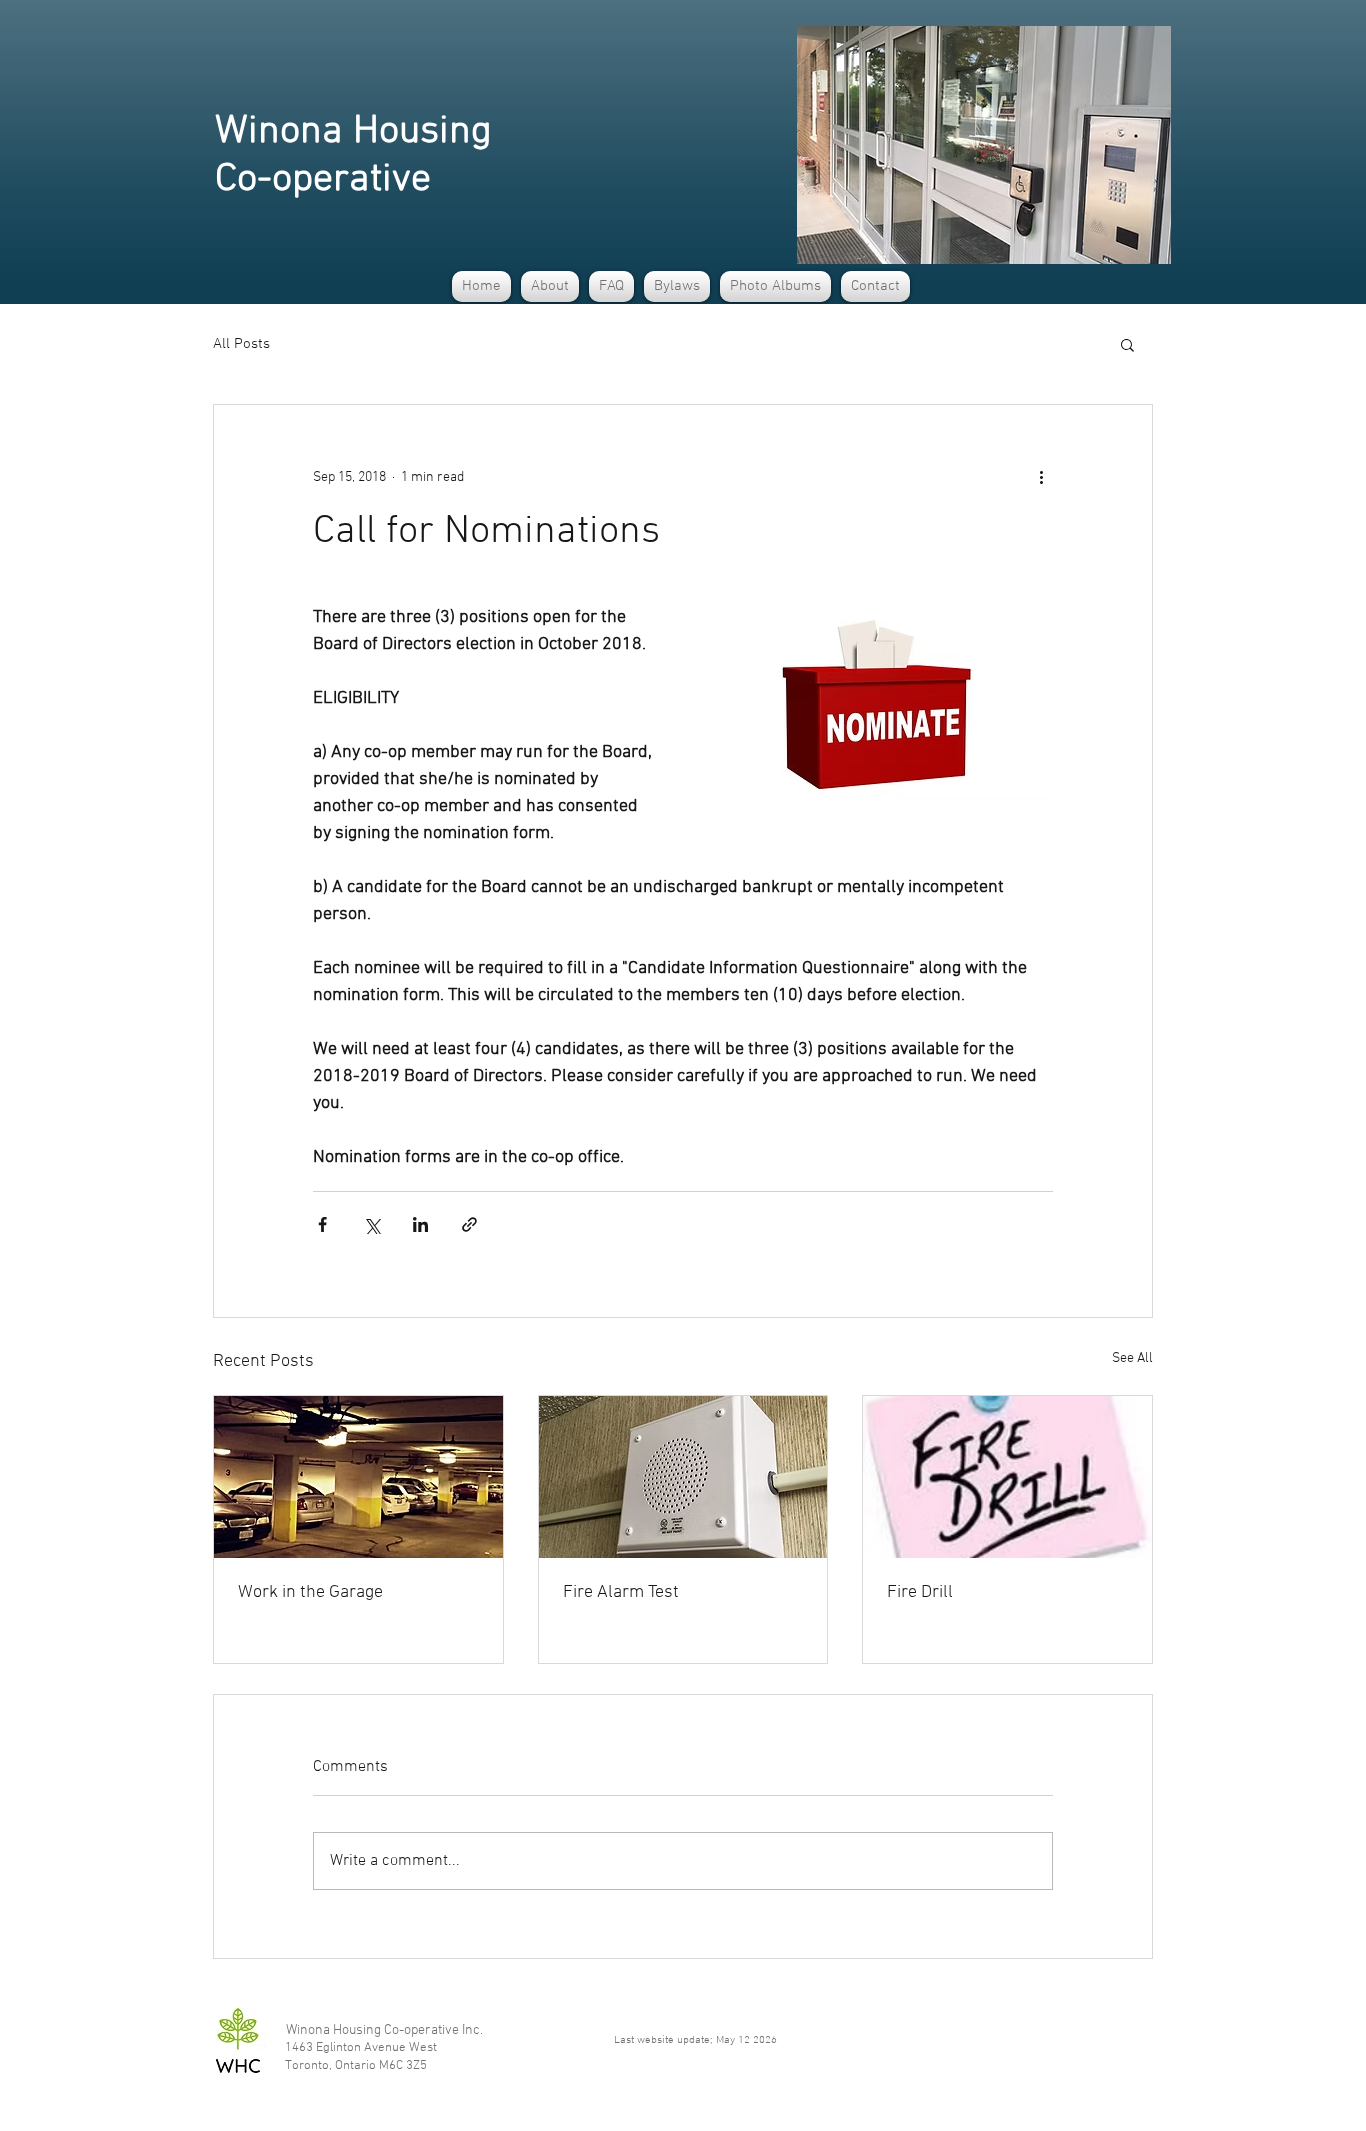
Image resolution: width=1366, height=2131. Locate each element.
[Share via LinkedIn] (420, 1224)
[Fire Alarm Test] (683, 1477)
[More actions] (1041, 477)
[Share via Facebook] (322, 1224)
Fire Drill (920, 1592)
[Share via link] (469, 1224)
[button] (550, 286)
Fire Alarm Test (621, 1592)
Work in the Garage (310, 1592)
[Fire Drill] (1007, 1477)
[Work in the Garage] (358, 1477)
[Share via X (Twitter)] (371, 1224)
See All (1132, 1358)
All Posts (241, 344)
